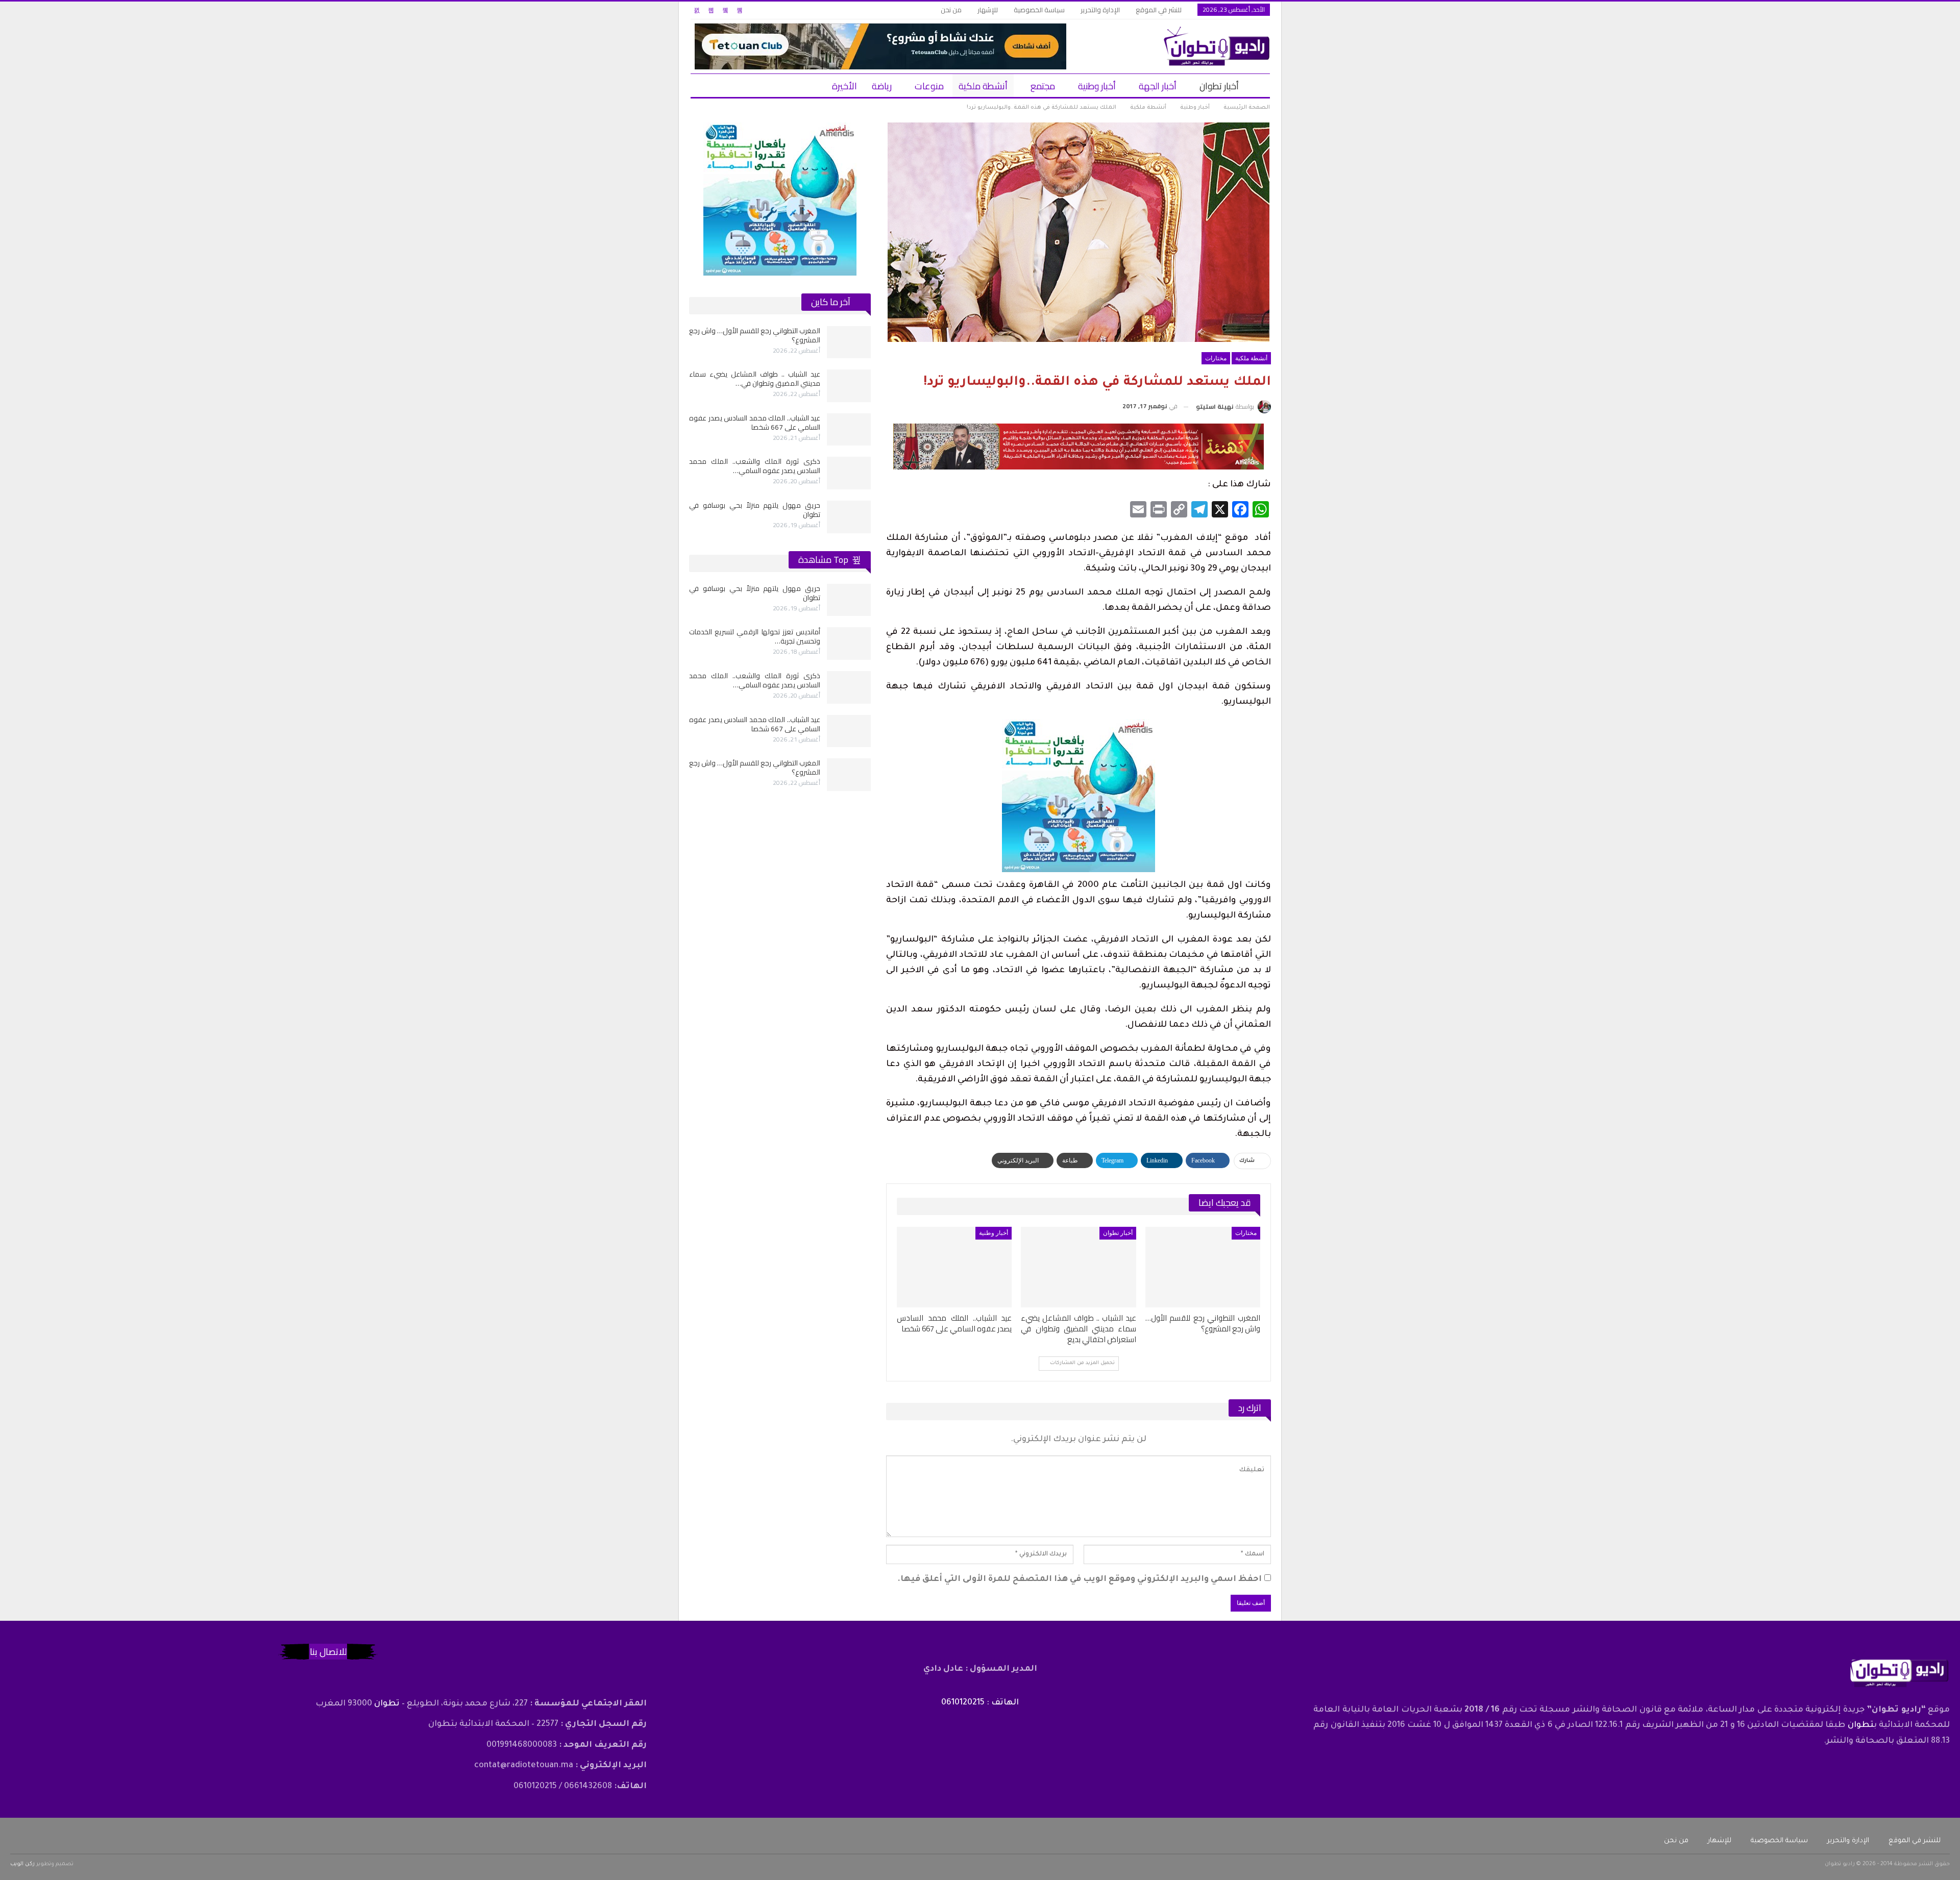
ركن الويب (22, 1864)
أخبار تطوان (1219, 86)
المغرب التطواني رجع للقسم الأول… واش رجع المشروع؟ (755, 335)
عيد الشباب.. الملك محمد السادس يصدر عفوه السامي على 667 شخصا (755, 423)
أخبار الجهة (1158, 86)
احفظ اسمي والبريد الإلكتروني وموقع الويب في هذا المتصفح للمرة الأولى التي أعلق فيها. (1080, 1579)
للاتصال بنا (328, 1652)
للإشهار (988, 10)
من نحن (951, 10)
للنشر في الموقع (1159, 10)
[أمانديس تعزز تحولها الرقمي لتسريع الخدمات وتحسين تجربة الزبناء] (849, 644)
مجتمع (1043, 86)
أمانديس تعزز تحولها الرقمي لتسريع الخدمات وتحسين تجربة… (755, 636)
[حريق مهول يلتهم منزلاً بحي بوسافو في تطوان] (849, 517)
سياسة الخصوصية (1039, 10)
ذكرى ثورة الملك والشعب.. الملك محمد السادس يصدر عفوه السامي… (755, 466)
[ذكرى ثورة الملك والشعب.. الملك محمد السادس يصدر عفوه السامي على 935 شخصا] (849, 473)
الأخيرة (844, 86)
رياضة (882, 86)
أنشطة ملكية (983, 86)
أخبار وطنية (1097, 86)
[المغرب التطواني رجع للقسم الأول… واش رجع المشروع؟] (1203, 1267)
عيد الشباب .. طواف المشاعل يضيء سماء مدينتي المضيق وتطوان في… (755, 379)
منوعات (929, 86)
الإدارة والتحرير (1100, 10)
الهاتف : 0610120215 (980, 1703)
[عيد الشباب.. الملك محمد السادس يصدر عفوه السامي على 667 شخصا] (954, 1267)
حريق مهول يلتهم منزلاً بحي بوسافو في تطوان (755, 510)
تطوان (1861, 1725)
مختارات (1216, 358)
